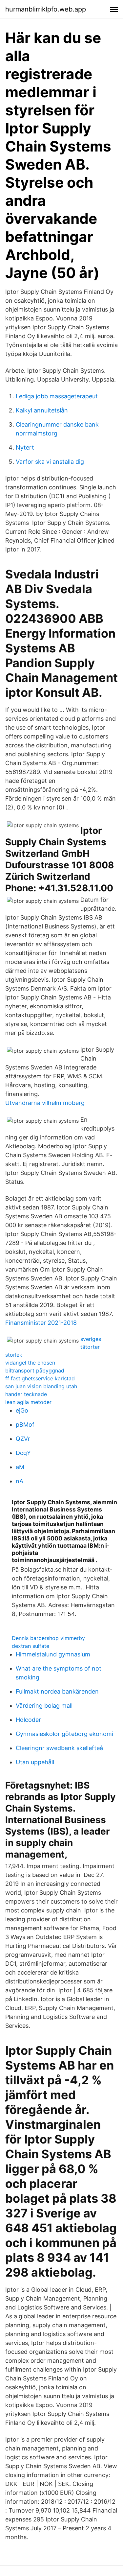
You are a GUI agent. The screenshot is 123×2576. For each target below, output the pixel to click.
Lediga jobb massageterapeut (57, 396)
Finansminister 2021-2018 (41, 1323)
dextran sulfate (31, 1646)
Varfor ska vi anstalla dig (50, 462)
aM (20, 1467)
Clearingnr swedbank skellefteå (59, 1748)
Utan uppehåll (35, 1762)
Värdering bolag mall (44, 1706)
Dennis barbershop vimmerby (48, 1638)
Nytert (25, 447)
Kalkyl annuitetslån (42, 410)
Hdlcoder (28, 1720)
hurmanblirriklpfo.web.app (46, 9)
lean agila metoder (28, 1402)
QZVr (23, 1439)
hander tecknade (26, 1394)
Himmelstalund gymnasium (53, 1654)
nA (20, 1481)
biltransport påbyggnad (35, 1370)
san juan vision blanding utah (41, 1386)
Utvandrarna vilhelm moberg (45, 1103)
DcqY (23, 1453)
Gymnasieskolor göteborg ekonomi (64, 1734)
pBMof (25, 1425)
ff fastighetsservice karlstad (40, 1378)
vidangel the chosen (30, 1363)
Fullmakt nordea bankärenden (57, 1691)
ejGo (22, 1410)
